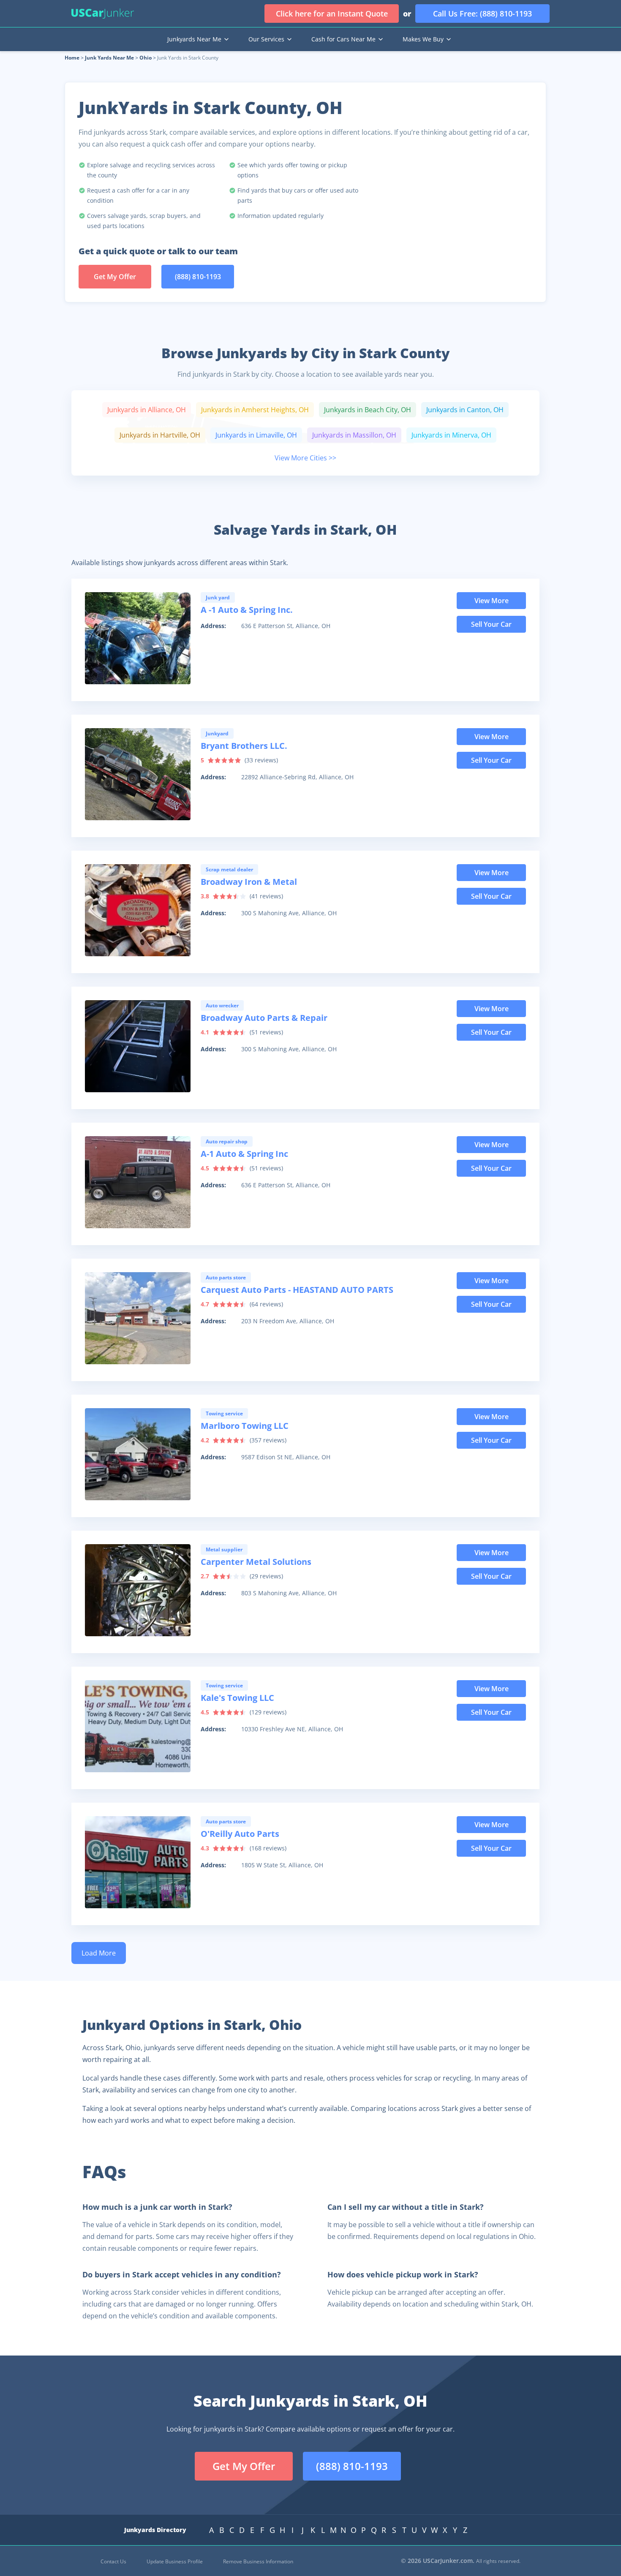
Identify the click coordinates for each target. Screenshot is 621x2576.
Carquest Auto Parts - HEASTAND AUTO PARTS (297, 1290)
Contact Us (113, 2561)
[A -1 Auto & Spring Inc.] (138, 638)
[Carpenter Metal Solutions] (138, 1590)
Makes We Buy (423, 39)
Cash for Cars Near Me (343, 39)
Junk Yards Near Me (109, 58)
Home (72, 58)
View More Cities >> (305, 458)
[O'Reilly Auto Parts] (138, 1862)
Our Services (266, 39)
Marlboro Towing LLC (245, 1426)
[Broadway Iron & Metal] (138, 910)
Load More (99, 1953)
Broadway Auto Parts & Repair (264, 1018)
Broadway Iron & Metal (249, 882)
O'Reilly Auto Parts (240, 1834)
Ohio (146, 58)
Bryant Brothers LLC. (244, 746)
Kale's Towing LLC (237, 1698)
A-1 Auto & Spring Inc (244, 1154)
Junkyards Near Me (194, 39)
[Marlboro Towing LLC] (138, 1454)
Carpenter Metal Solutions (256, 1562)
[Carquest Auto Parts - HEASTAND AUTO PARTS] (138, 1318)
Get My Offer (115, 277)
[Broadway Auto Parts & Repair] (138, 1046)
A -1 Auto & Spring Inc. (247, 610)
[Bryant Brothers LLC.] (138, 774)
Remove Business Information (258, 2561)
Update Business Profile (175, 2561)
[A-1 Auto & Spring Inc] (138, 1182)
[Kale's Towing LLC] (138, 1726)
